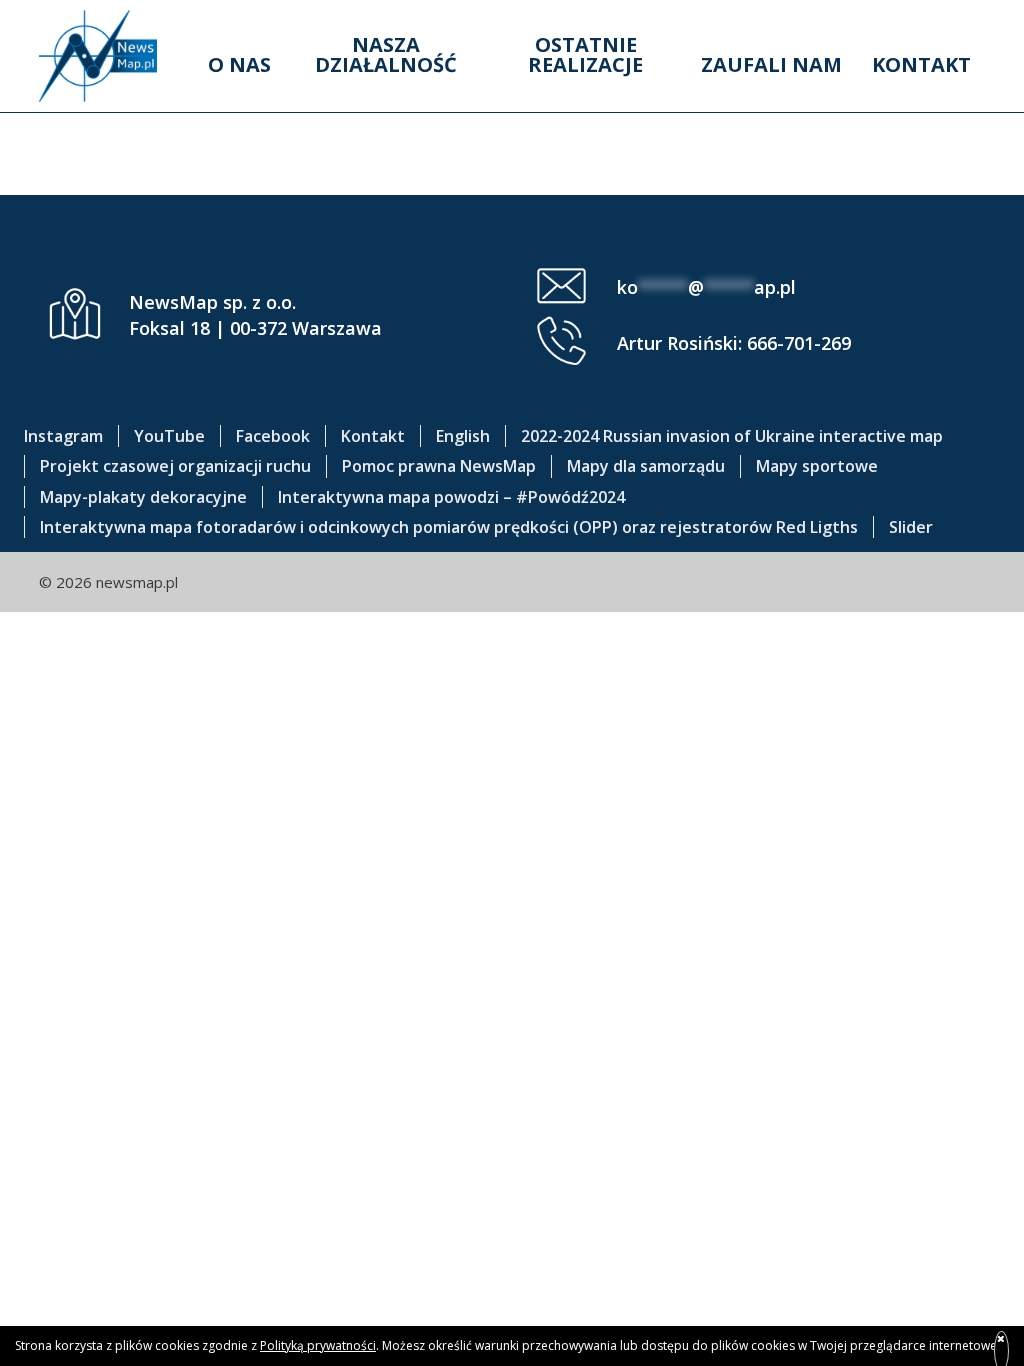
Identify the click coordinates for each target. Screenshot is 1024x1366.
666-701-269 (799, 343)
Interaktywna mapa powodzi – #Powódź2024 (451, 497)
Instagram (63, 436)
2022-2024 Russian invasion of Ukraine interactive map (732, 436)
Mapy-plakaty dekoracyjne (143, 497)
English (463, 436)
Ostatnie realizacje (585, 54)
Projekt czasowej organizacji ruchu (175, 466)
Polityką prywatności (318, 1345)
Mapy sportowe (817, 466)
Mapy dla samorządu (646, 466)
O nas (239, 64)
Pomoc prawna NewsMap (439, 466)
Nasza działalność (386, 54)
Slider (911, 527)
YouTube (169, 436)
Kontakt (921, 64)
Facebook (273, 436)
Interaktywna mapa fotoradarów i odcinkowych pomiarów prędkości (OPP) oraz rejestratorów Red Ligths (449, 527)
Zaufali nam (771, 64)
